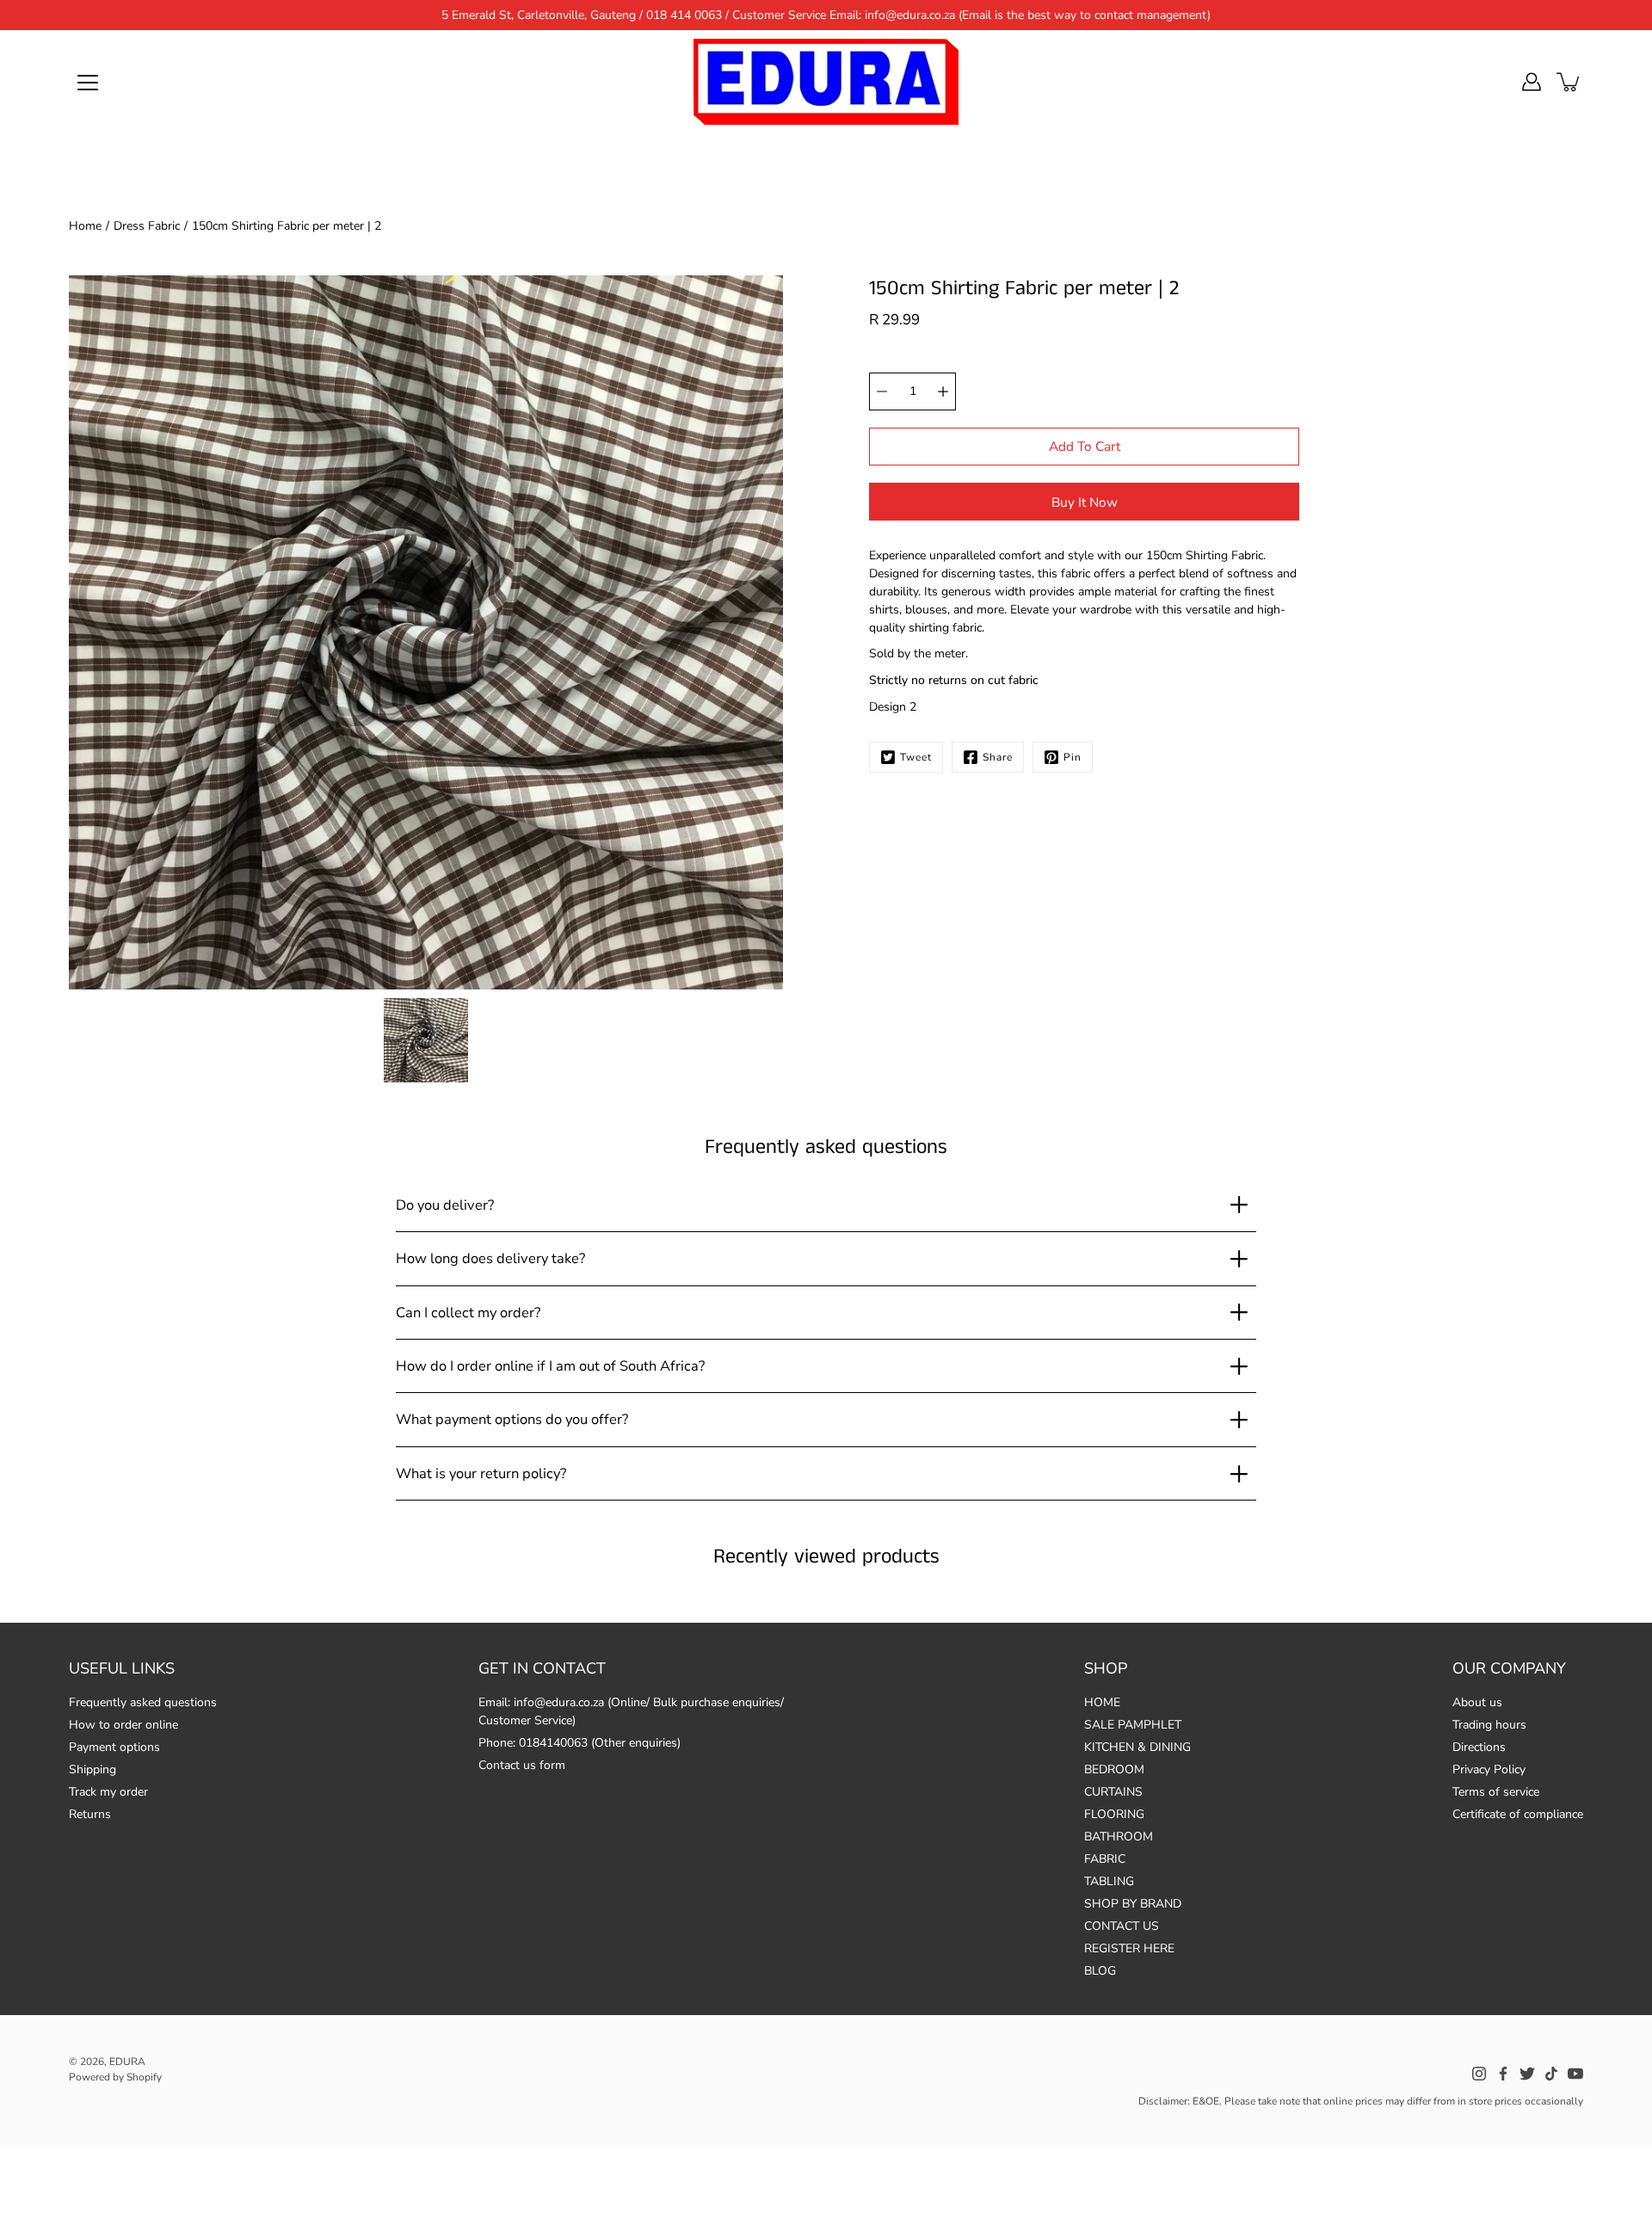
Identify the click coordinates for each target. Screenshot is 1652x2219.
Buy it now (1085, 502)
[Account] (1532, 82)
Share (998, 757)
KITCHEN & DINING (1137, 1747)
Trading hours (1489, 1725)
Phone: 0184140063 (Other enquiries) (579, 1743)
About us (1477, 1702)
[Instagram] (1479, 2074)
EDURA (127, 2062)
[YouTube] (1575, 2074)
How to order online (123, 1725)
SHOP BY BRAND (1133, 1904)
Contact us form (522, 1765)
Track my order (108, 1792)
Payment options (114, 1747)
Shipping (92, 1769)
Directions (1479, 1747)
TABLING (1109, 1881)
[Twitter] (1527, 2074)
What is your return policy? (481, 1473)
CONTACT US (1122, 1926)
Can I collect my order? (468, 1313)
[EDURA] (826, 82)
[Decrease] (882, 391)
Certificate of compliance (1518, 1814)
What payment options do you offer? (512, 1419)
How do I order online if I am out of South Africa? (550, 1366)
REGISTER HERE (1129, 1948)
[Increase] (943, 391)
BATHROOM (1119, 1837)
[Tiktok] (1551, 2074)
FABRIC (1105, 1859)
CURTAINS (1113, 1792)
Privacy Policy (1489, 1769)
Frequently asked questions (143, 1702)
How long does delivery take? (490, 1258)
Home (85, 226)
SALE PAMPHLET (1133, 1725)
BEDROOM (1114, 1769)
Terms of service (1496, 1792)
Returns (90, 1814)
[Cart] (1569, 82)
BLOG (1100, 1971)
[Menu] (88, 83)
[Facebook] (1503, 2074)
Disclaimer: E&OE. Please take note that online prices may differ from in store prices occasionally (1361, 2101)
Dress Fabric (147, 226)
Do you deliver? (445, 1205)
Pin (1073, 757)
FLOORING (1114, 1814)
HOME (1102, 1702)
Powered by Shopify (115, 2077)
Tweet (916, 757)
